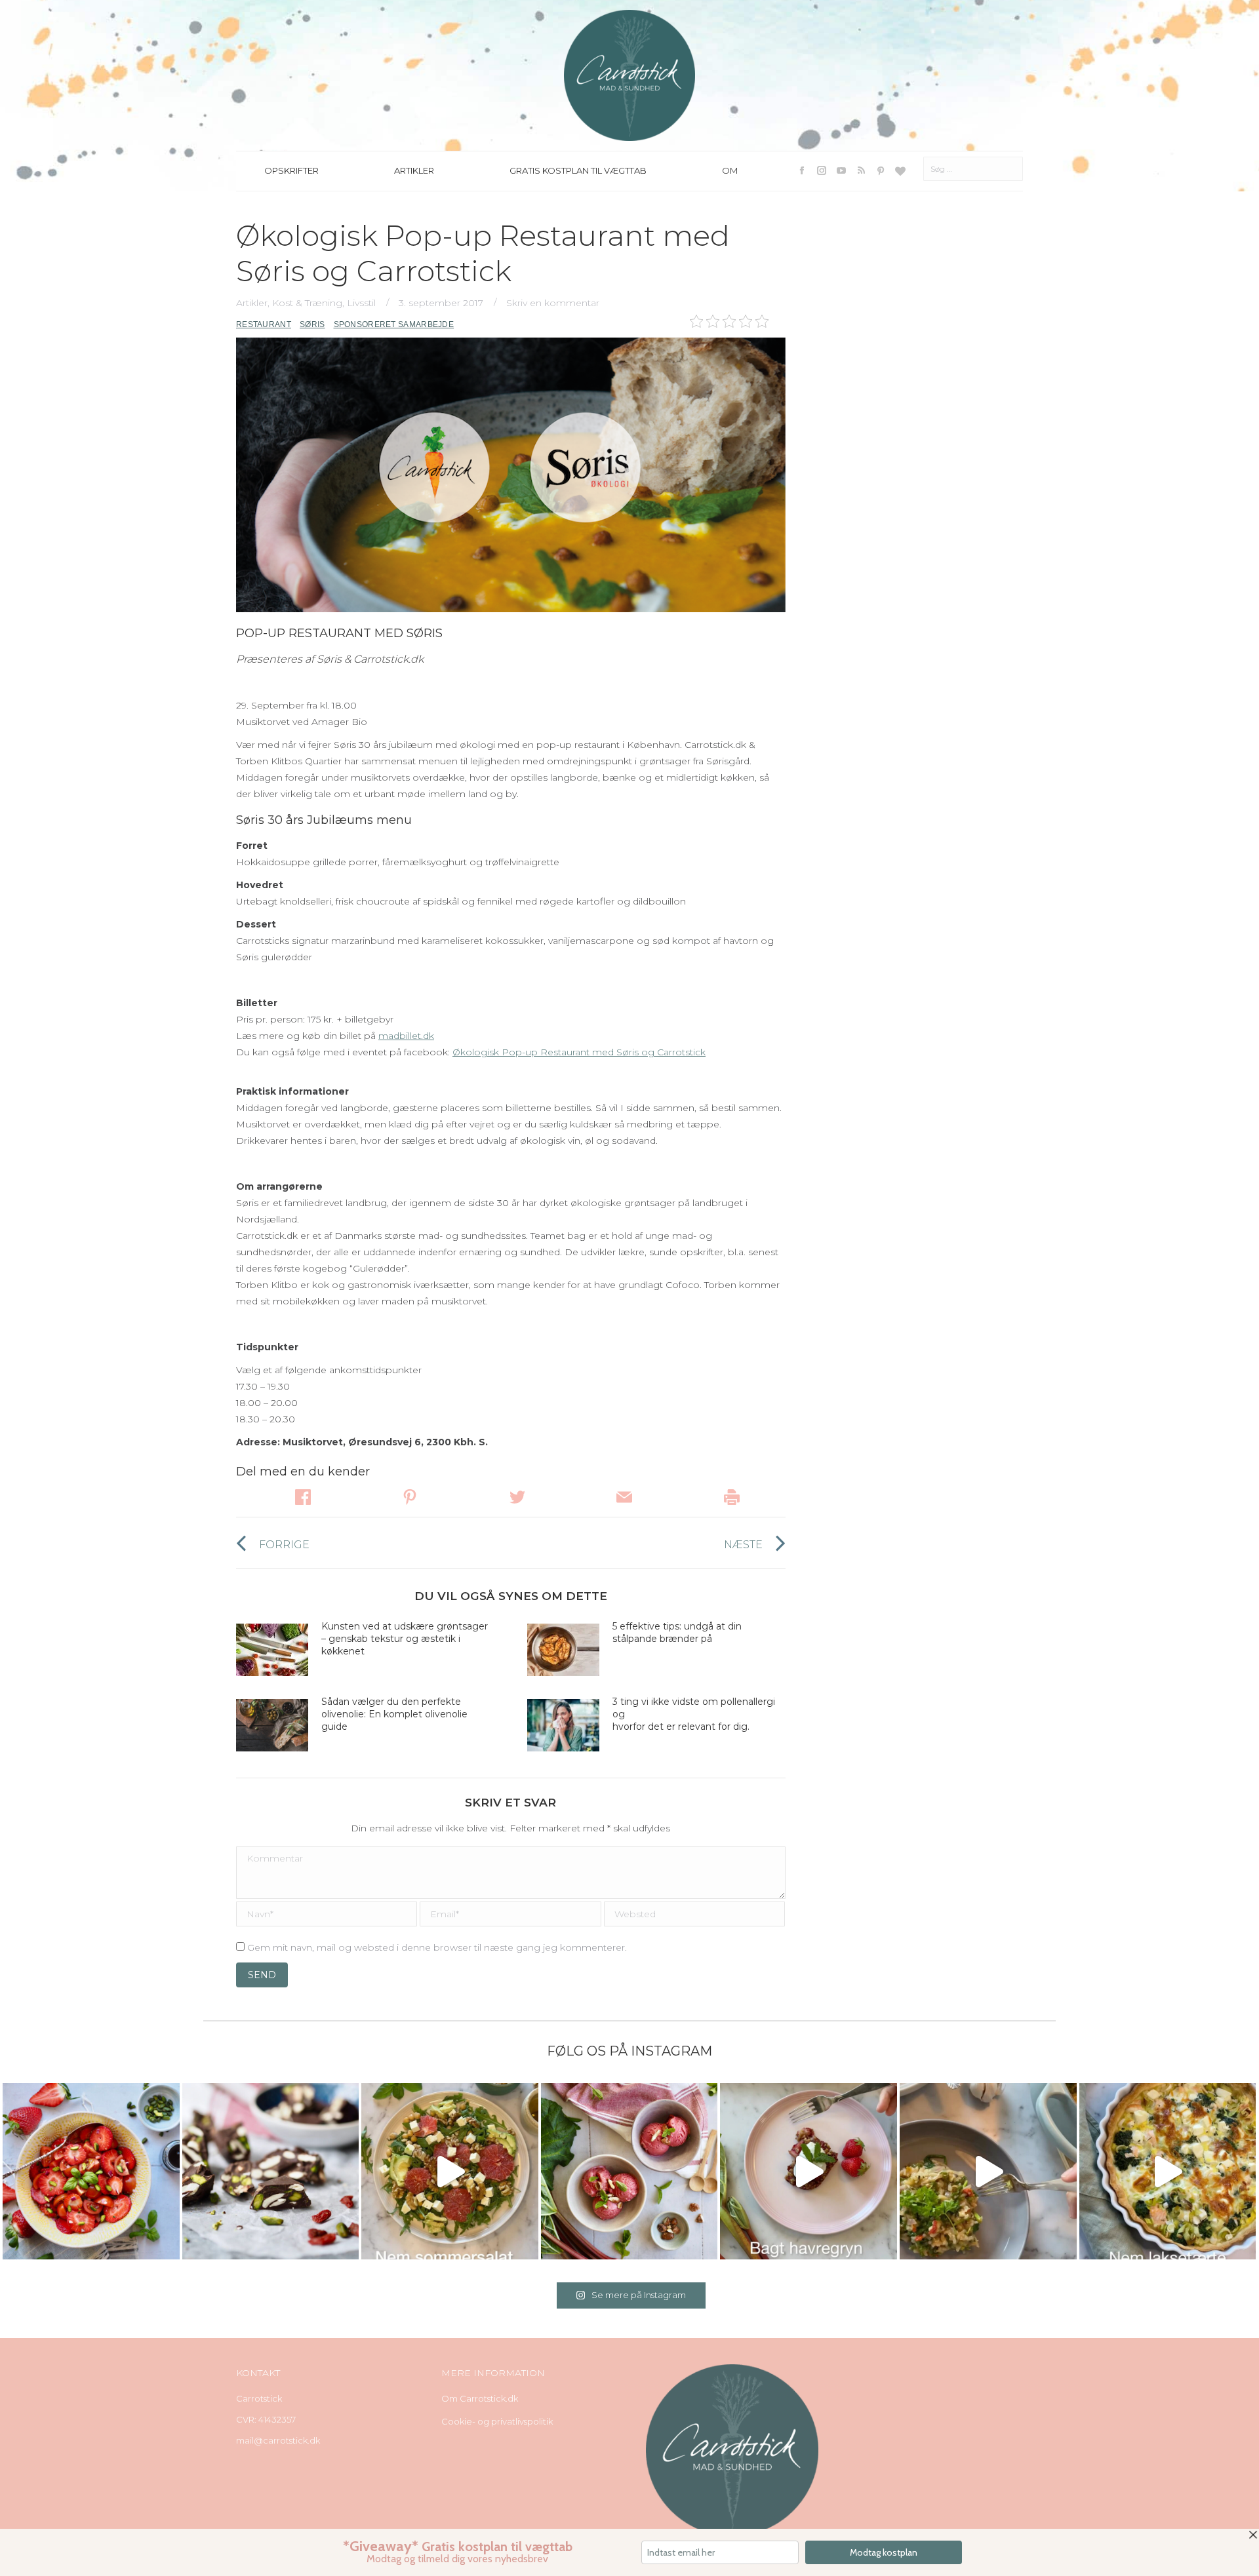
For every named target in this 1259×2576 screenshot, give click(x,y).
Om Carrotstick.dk (480, 2398)
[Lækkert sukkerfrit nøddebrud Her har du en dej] (271, 2172)
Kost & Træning (307, 303)
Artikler (252, 303)
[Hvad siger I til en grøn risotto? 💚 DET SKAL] (988, 2172)
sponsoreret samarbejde (394, 324)
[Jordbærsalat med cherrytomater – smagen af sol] (91, 2172)
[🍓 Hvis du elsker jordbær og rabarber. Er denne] (809, 2172)
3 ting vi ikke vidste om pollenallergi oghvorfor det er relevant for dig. (694, 1714)
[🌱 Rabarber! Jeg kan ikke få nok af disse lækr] (629, 2172)
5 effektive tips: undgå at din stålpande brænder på (677, 1632)
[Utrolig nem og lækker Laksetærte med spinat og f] (1168, 2172)
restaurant (264, 324)
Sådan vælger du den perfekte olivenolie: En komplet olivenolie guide (394, 1714)
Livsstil (361, 303)
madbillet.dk (406, 1036)
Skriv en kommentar (553, 303)
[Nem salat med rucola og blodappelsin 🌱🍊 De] (450, 2172)
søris (312, 324)
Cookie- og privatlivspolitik (497, 2421)
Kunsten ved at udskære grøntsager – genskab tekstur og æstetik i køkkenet (405, 1639)
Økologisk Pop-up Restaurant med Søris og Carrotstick (579, 1052)
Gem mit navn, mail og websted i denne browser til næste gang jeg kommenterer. (437, 1947)
